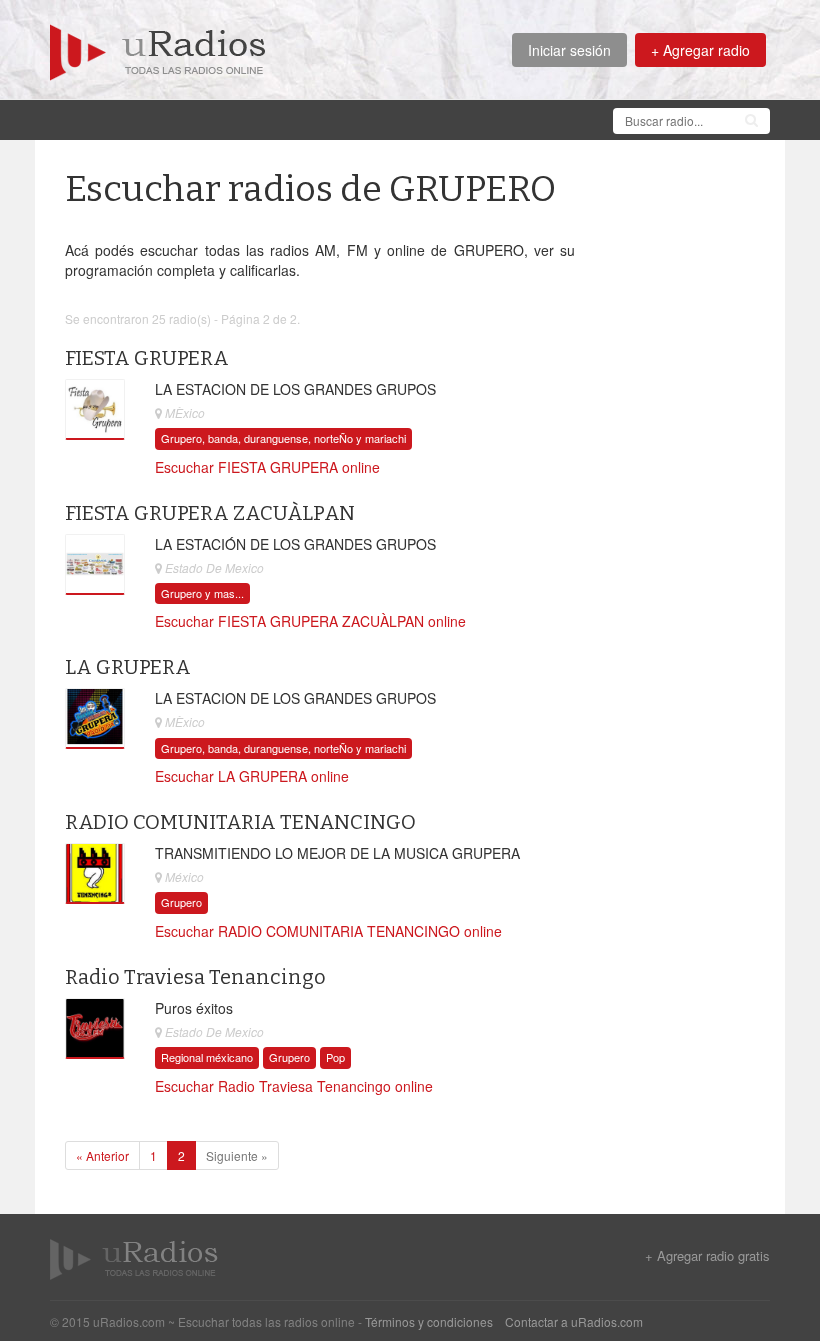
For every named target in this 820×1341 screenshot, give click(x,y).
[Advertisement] (414, 118)
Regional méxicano (207, 1057)
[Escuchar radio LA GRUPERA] (95, 719)
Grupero (181, 902)
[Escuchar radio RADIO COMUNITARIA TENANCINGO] (95, 874)
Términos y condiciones (429, 1321)
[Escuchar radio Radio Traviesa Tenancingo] (95, 1029)
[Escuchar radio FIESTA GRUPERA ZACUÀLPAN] (95, 564)
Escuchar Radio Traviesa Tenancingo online (294, 1086)
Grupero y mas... (202, 593)
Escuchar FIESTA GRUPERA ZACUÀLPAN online (310, 621)
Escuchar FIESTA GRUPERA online (267, 467)
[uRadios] (158, 50)
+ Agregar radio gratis (707, 1256)
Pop (335, 1057)
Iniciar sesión (569, 50)
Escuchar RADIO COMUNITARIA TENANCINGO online (328, 931)
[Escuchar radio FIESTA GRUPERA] (95, 409)
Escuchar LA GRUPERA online (252, 776)
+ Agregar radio (700, 50)
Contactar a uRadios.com (574, 1321)
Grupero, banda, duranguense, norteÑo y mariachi (283, 438)
